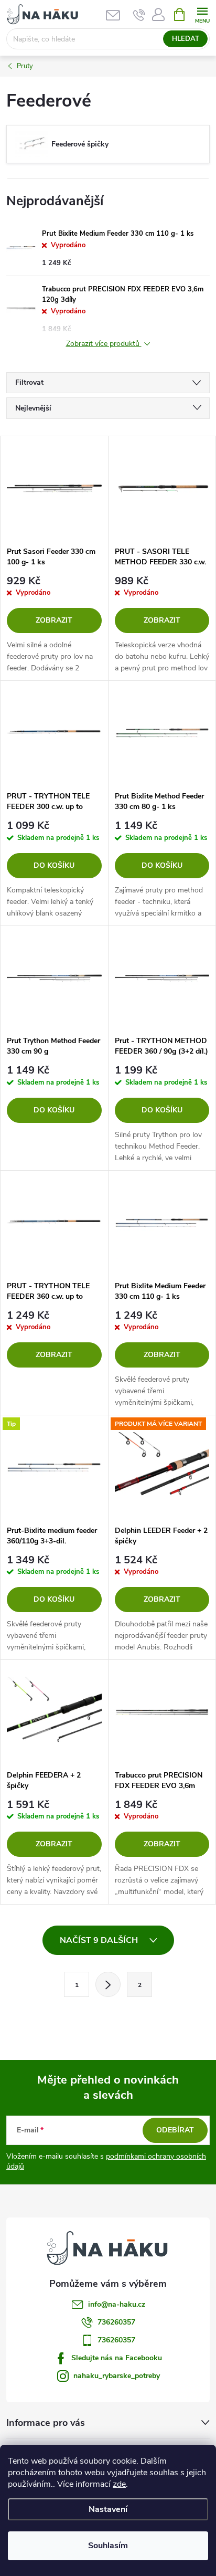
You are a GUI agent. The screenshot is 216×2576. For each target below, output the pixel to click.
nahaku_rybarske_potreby (117, 2376)
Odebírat (175, 2130)
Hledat (186, 39)
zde (119, 2484)
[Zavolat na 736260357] (139, 15)
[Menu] (202, 14)
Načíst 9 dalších (100, 1940)
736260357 (116, 2322)
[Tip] (54, 1468)
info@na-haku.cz (117, 2304)
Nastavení (108, 2509)
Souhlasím (108, 2546)
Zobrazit (54, 620)
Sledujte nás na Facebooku (117, 2358)
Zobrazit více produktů (104, 344)
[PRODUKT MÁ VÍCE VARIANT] (162, 1468)
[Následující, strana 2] (108, 1984)
